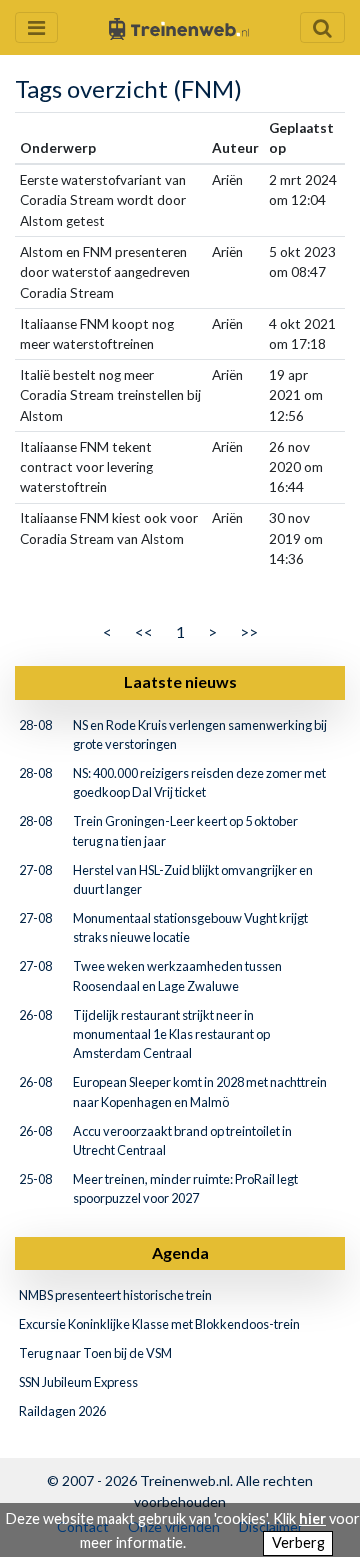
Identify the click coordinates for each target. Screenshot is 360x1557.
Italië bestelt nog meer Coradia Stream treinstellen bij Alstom (110, 395)
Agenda (180, 1252)
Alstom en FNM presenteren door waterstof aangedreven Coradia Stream (105, 272)
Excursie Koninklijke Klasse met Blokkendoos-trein (159, 1324)
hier (312, 1518)
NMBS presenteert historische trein (115, 1295)
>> (249, 631)
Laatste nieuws (180, 681)
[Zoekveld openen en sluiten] (322, 27)
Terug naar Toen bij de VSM (95, 1353)
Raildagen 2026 (62, 1411)
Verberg (298, 1542)
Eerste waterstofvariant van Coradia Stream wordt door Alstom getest (103, 200)
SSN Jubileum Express (78, 1382)
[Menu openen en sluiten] (36, 27)
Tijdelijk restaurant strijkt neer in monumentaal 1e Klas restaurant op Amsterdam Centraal (171, 1034)
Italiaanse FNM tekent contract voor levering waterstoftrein (86, 467)
